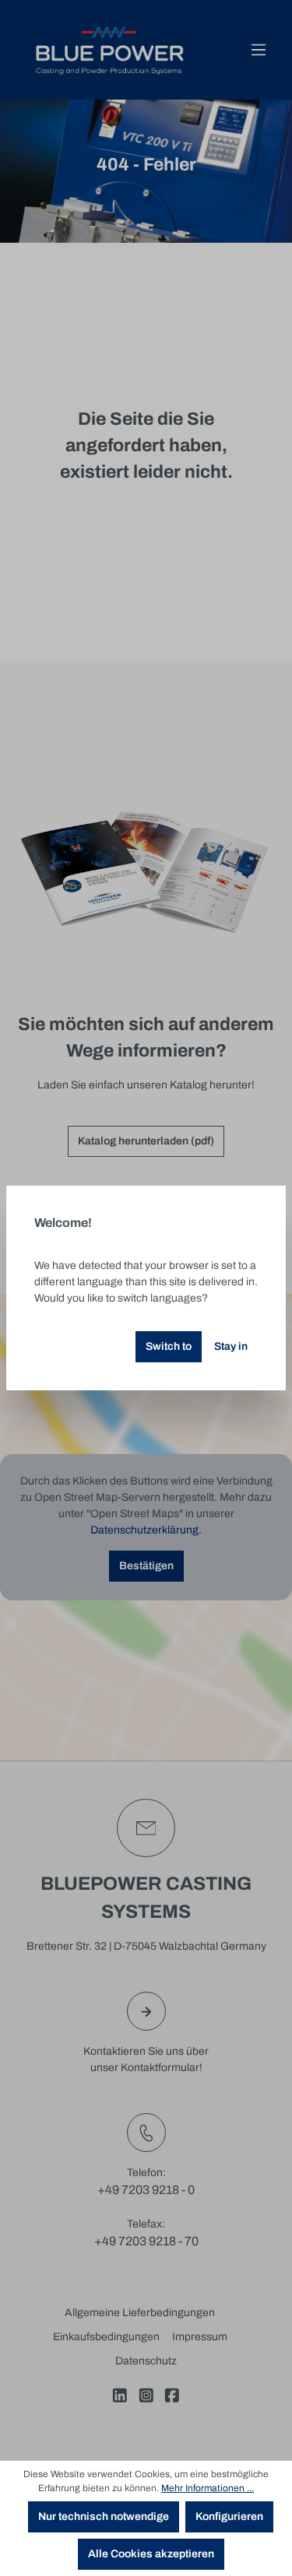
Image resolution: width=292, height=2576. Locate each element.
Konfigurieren (229, 2516)
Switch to (169, 1346)
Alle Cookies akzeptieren (151, 2554)
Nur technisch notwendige (104, 2516)
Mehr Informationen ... (208, 2488)
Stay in (231, 1346)
